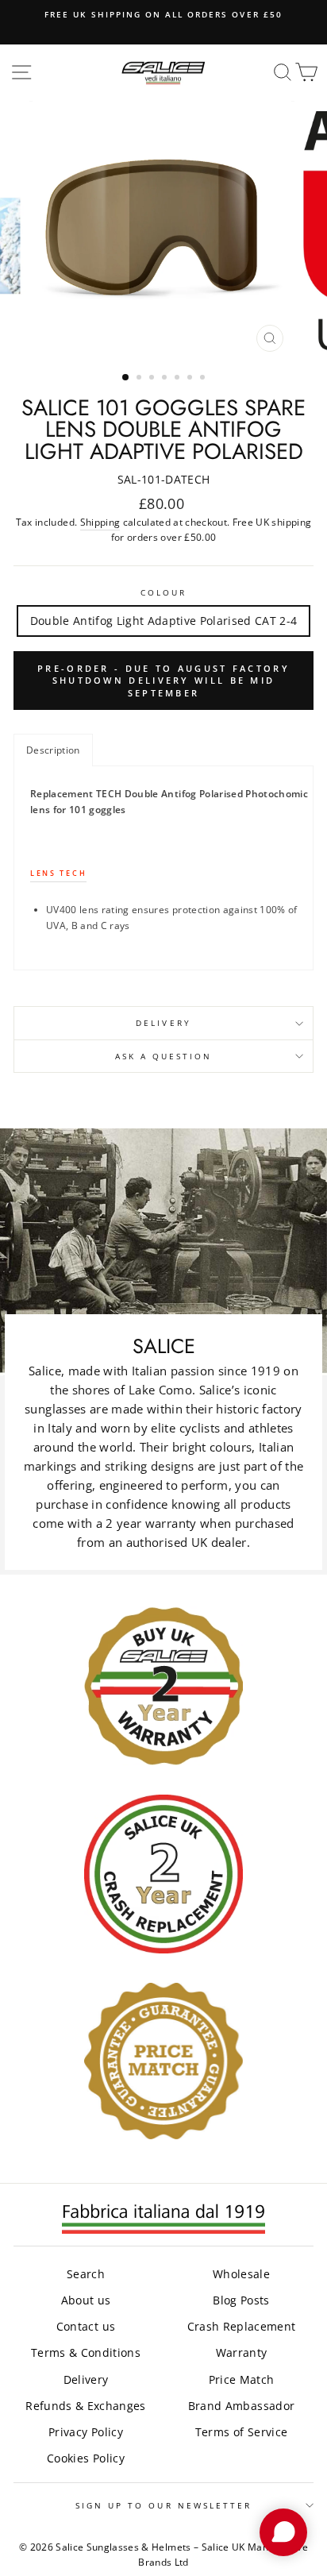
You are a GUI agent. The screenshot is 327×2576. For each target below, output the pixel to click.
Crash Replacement (242, 2326)
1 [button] (126, 378)
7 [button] (204, 379)
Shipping (100, 522)
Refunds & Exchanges (85, 2406)
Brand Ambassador (241, 2406)
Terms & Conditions (86, 2352)
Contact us (86, 2326)
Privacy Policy (86, 2432)
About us (86, 2300)
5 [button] (179, 379)
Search (86, 2274)
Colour (163, 592)
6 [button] (191, 379)
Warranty (242, 2352)
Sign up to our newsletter (164, 2505)
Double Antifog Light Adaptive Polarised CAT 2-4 (164, 621)
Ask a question (164, 1056)
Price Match (242, 2379)
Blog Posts (241, 2300)
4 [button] (166, 379)
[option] (163, 14)
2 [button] (140, 379)
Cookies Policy (86, 2458)
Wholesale (241, 2274)
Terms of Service (241, 2432)
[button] (53, 750)
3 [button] (153, 379)
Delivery (163, 1023)
